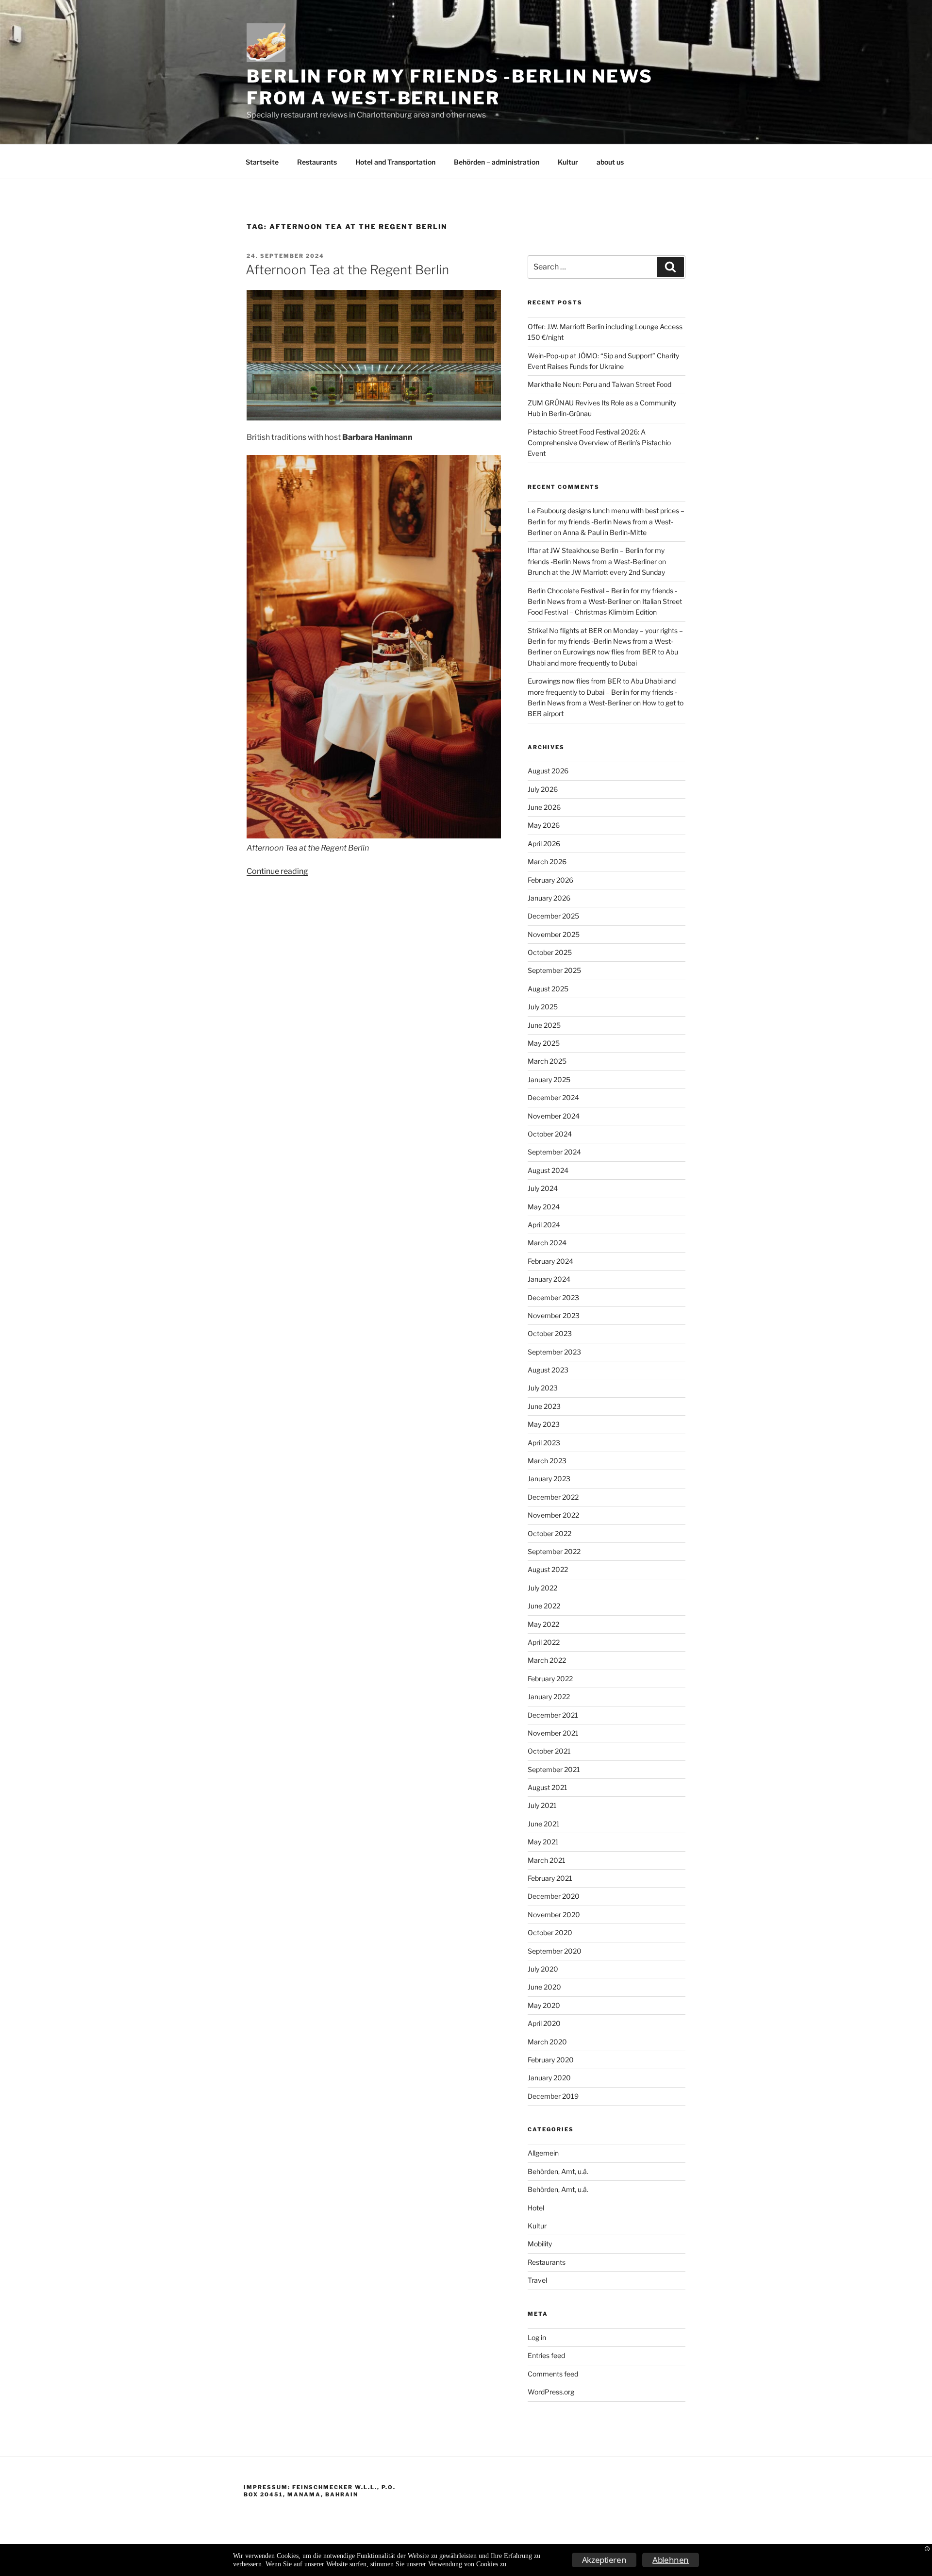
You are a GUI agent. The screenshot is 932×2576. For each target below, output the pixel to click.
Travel (537, 2280)
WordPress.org (551, 2392)
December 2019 (553, 2096)
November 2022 (553, 1515)
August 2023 (548, 1370)
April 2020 (544, 2023)
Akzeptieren (604, 2560)
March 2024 (547, 1243)
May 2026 (544, 825)
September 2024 (554, 1152)
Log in (537, 2337)
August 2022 (548, 1569)
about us (610, 162)
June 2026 (544, 807)
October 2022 (549, 1533)
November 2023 (554, 1315)
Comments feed (553, 2374)
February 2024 (550, 1261)
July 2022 (542, 1588)
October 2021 (549, 1751)
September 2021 (554, 1769)
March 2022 (547, 1660)
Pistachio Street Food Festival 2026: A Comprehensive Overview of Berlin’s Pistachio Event (599, 443)
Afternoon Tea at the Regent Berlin (347, 270)
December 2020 (554, 1896)
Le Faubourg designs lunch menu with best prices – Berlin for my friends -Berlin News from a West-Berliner (606, 521)
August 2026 (548, 771)
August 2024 (548, 1170)
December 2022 (553, 1497)
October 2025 (550, 952)
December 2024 (553, 1097)
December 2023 (553, 1297)
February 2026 (550, 880)
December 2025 (553, 916)
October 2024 (550, 1134)
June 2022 (544, 1606)
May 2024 (544, 1207)
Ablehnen (671, 2560)
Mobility (540, 2244)
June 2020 (544, 1987)
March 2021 (547, 1860)
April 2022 (544, 1642)
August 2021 (548, 1787)
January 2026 (549, 898)
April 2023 (544, 1443)
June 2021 (544, 1824)
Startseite (262, 162)
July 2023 (543, 1388)
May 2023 (544, 1424)
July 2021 (542, 1805)
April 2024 (544, 1225)
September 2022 (554, 1551)
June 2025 (544, 1025)
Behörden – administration (497, 162)
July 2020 (543, 1969)
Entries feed (546, 2355)
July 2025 (543, 1007)
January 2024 (549, 1279)
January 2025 (549, 1079)
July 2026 (543, 789)
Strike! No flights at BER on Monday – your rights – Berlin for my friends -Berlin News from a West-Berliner (605, 641)
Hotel (536, 2208)
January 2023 (549, 1479)
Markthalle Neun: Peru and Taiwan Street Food (599, 384)
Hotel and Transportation (395, 162)
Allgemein (543, 2153)
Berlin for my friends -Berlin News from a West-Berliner (450, 87)
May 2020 (544, 2005)
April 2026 (544, 844)
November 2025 (554, 934)
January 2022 (549, 1697)
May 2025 (544, 1043)
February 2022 (550, 1679)
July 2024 (543, 1188)
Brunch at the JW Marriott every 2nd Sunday (596, 572)
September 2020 (555, 1951)
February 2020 (551, 2060)
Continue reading (277, 871)
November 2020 (554, 1915)
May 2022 (543, 1624)
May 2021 (543, 1842)
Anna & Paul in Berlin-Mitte (605, 532)
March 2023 (547, 1461)
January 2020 (549, 2078)
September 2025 (554, 970)
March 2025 (547, 1061)
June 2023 (544, 1406)
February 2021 (550, 1878)
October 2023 (550, 1333)
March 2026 (547, 861)
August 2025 (548, 989)
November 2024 (554, 1116)
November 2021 (553, 1733)
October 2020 (550, 1932)
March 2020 (547, 2042)
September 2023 (554, 1352)
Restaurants (317, 162)
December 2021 (553, 1715)
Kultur (568, 162)
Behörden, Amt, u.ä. (558, 2171)
